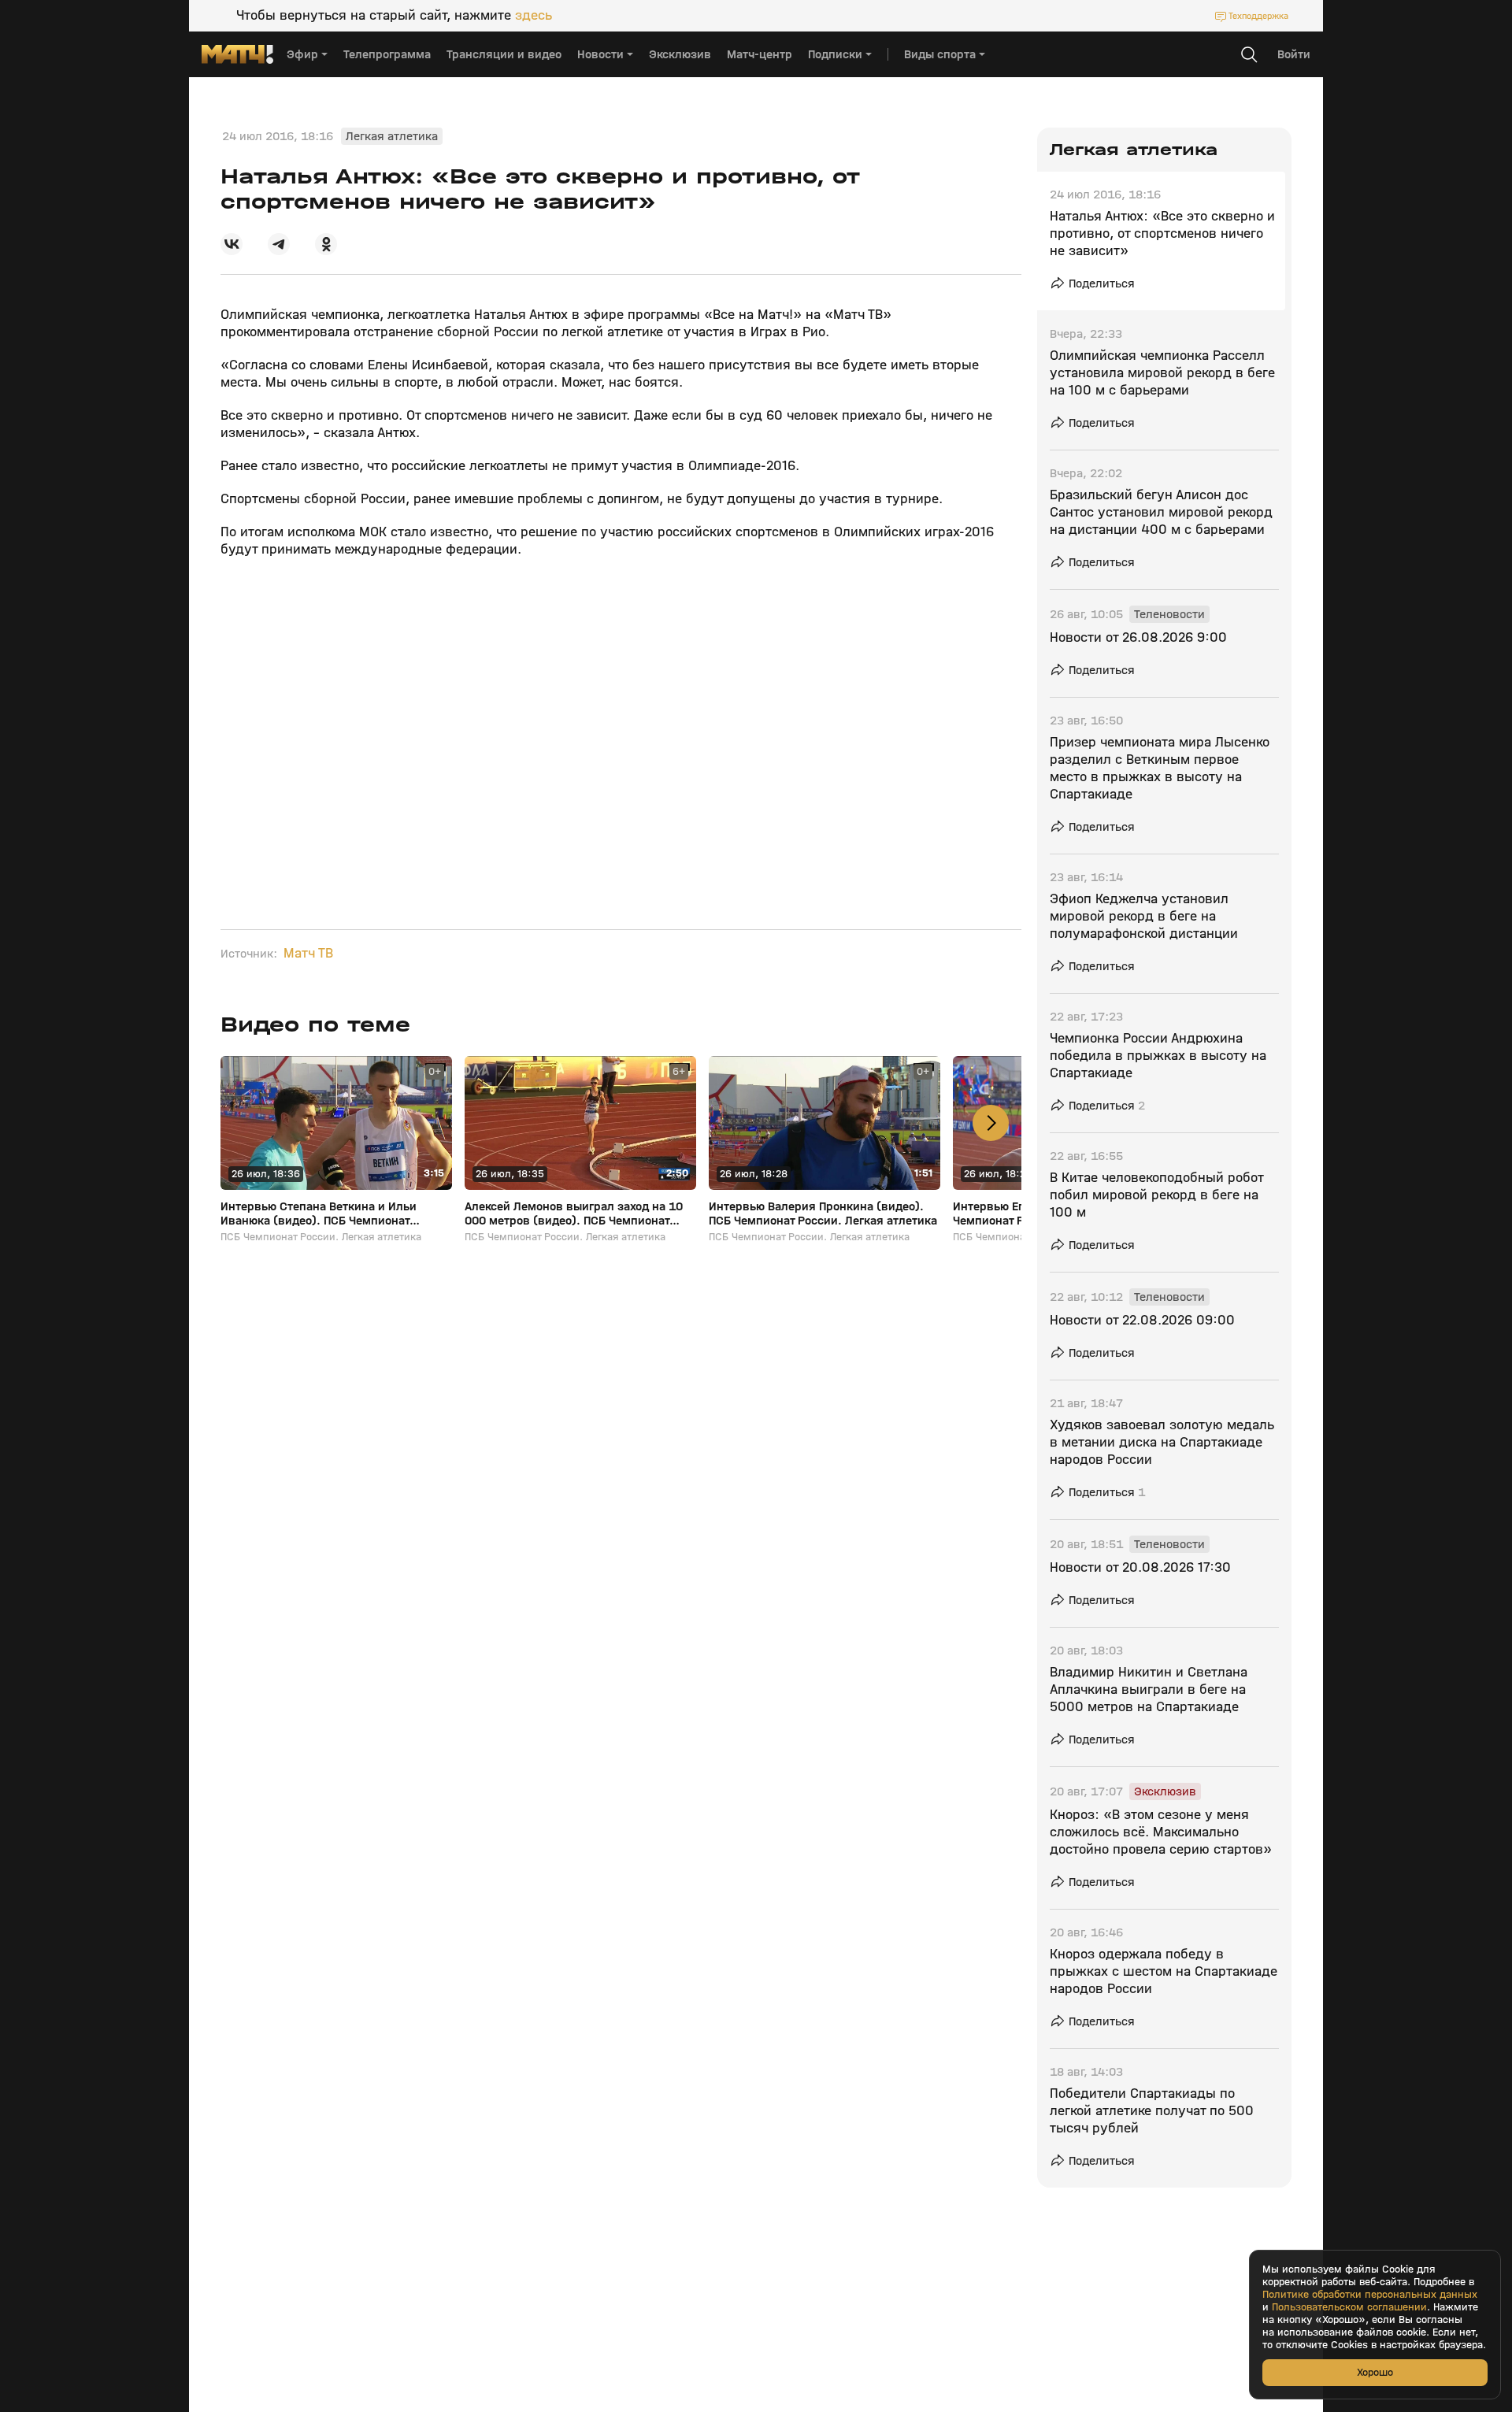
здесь (534, 16)
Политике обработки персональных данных (1370, 2295)
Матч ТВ (308, 954)
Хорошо (1375, 2372)
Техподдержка (1258, 16)
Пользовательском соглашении (1349, 2307)
